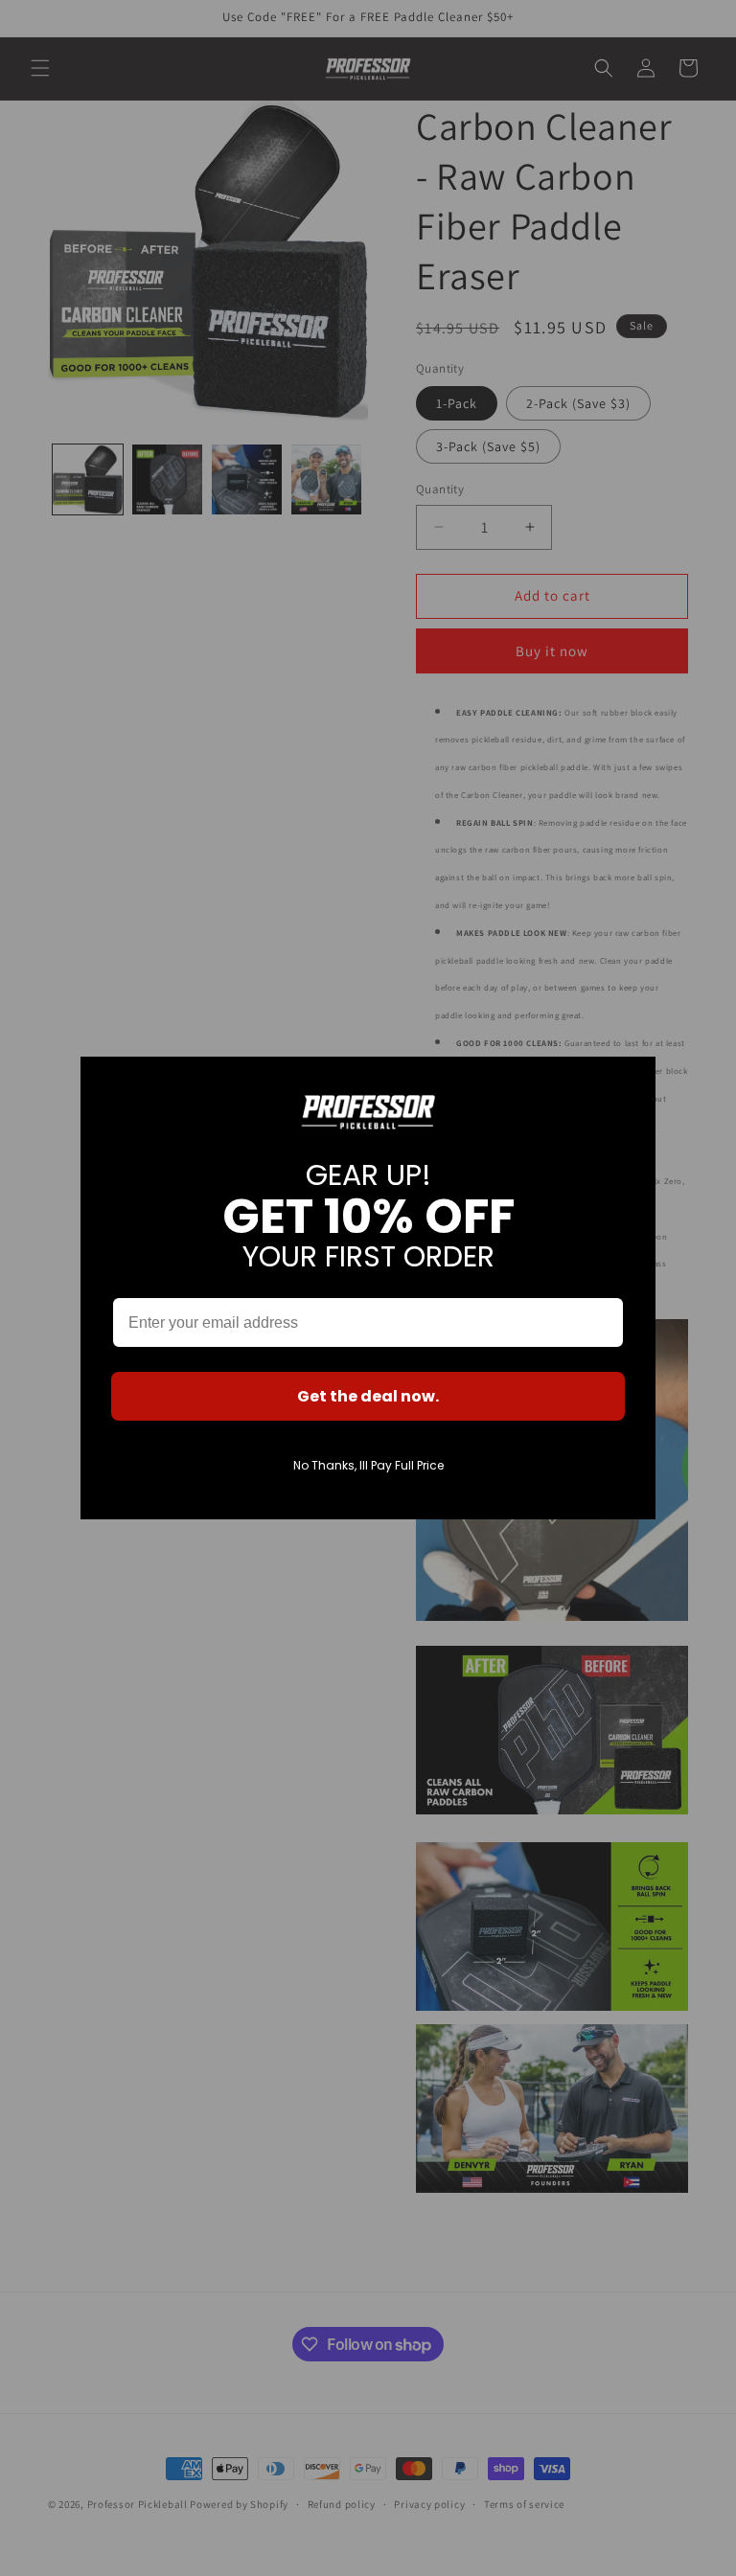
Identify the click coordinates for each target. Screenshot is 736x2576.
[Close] (632, 1080)
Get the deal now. (368, 1396)
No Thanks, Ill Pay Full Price (368, 1465)
